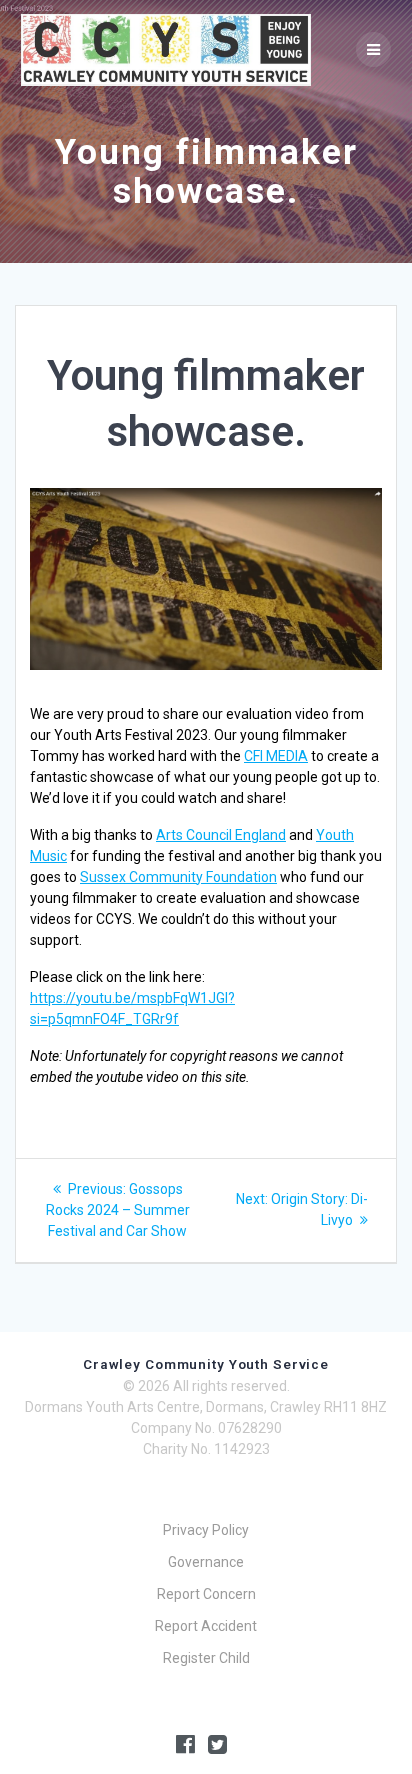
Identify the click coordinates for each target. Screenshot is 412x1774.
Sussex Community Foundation (178, 877)
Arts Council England (221, 835)
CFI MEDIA (276, 756)
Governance (206, 1562)
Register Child (206, 1658)
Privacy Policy (206, 1530)
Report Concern (206, 1594)
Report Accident (206, 1626)
